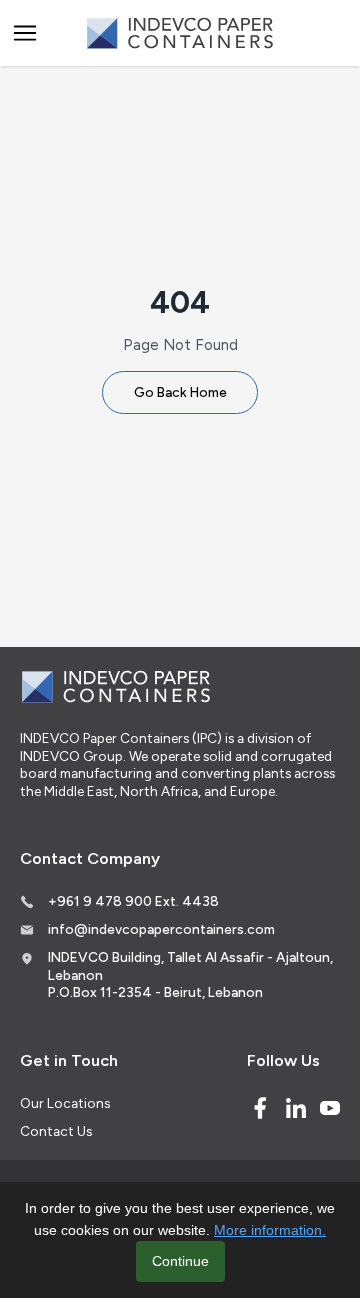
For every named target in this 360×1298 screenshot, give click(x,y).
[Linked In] (296, 1108)
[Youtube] (330, 1108)
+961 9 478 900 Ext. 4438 (133, 901)
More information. (270, 1230)
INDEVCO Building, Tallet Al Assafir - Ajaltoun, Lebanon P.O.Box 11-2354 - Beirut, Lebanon (190, 974)
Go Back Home (180, 392)
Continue (180, 1261)
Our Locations (65, 1103)
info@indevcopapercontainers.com (161, 929)
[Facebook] (260, 1108)
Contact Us (56, 1131)
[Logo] (180, 33)
